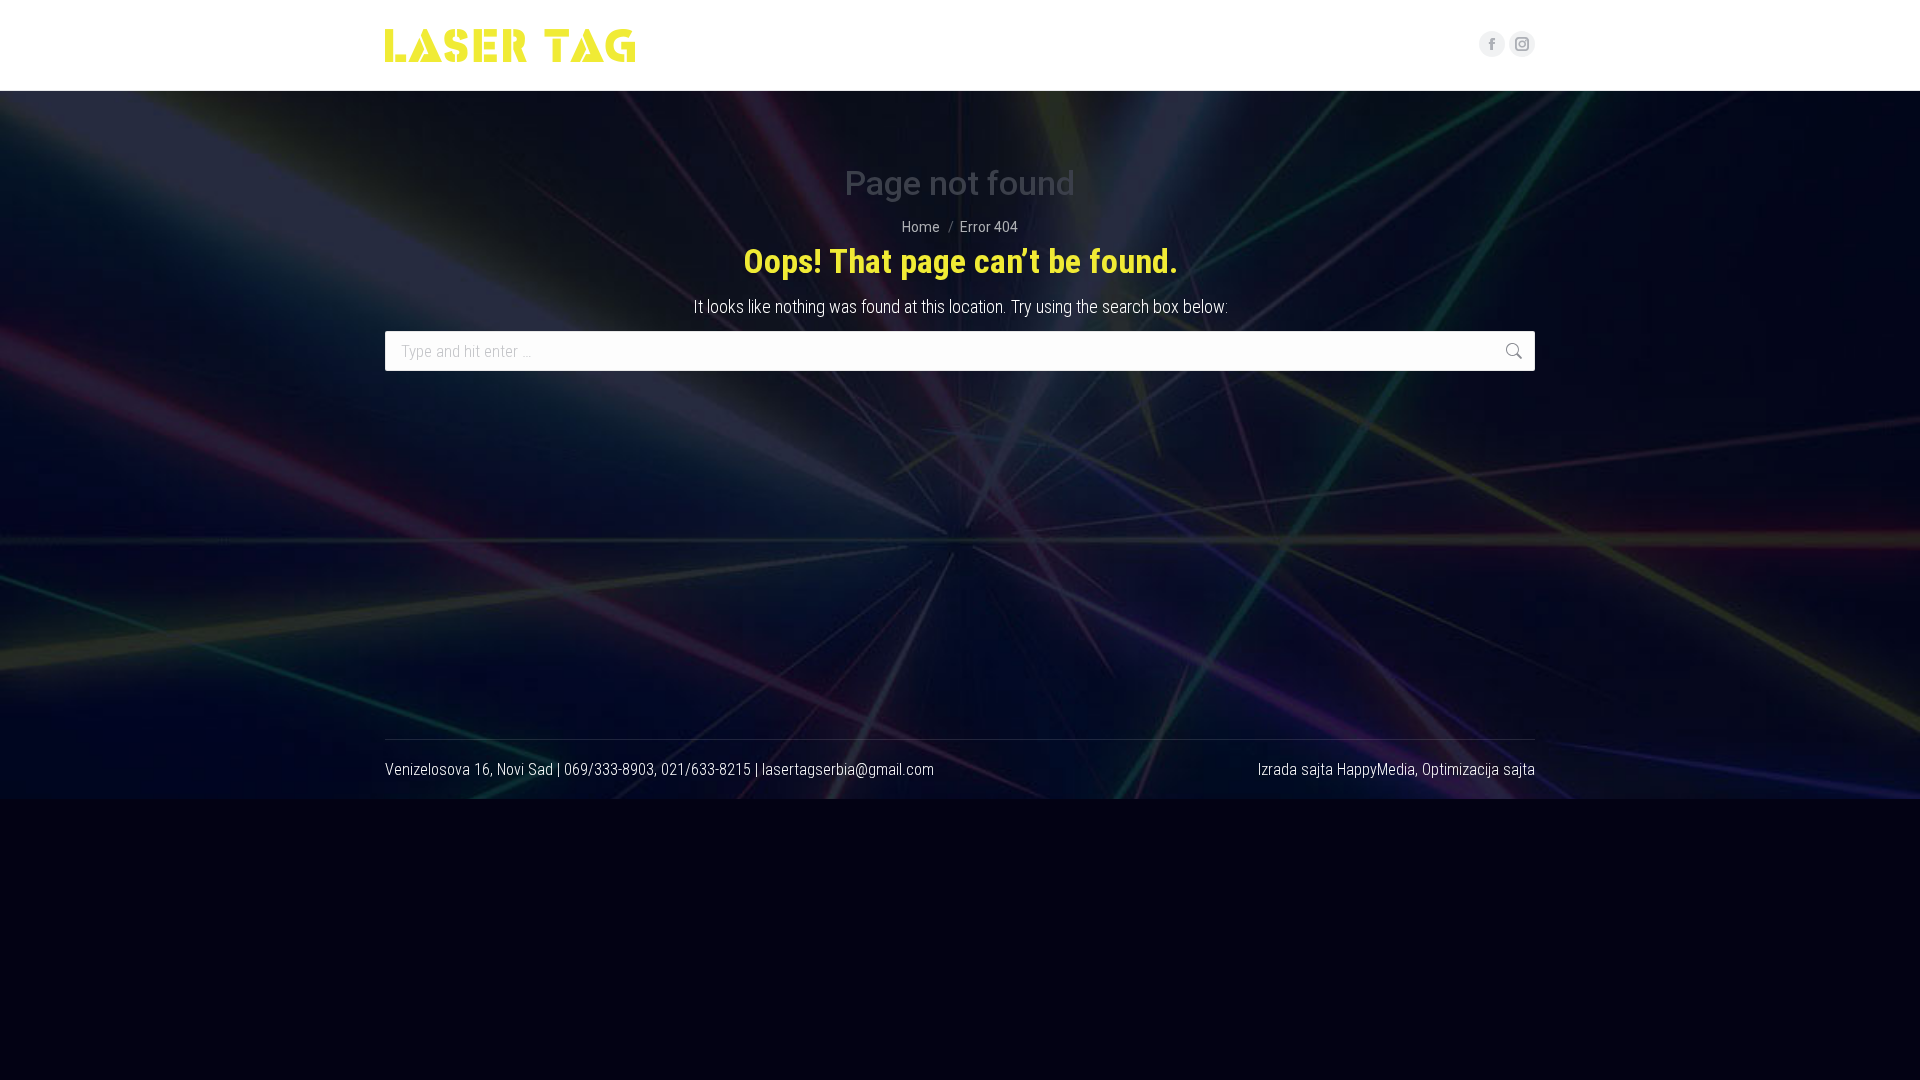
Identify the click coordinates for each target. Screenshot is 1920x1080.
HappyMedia (1376, 769)
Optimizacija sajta (1478, 769)
